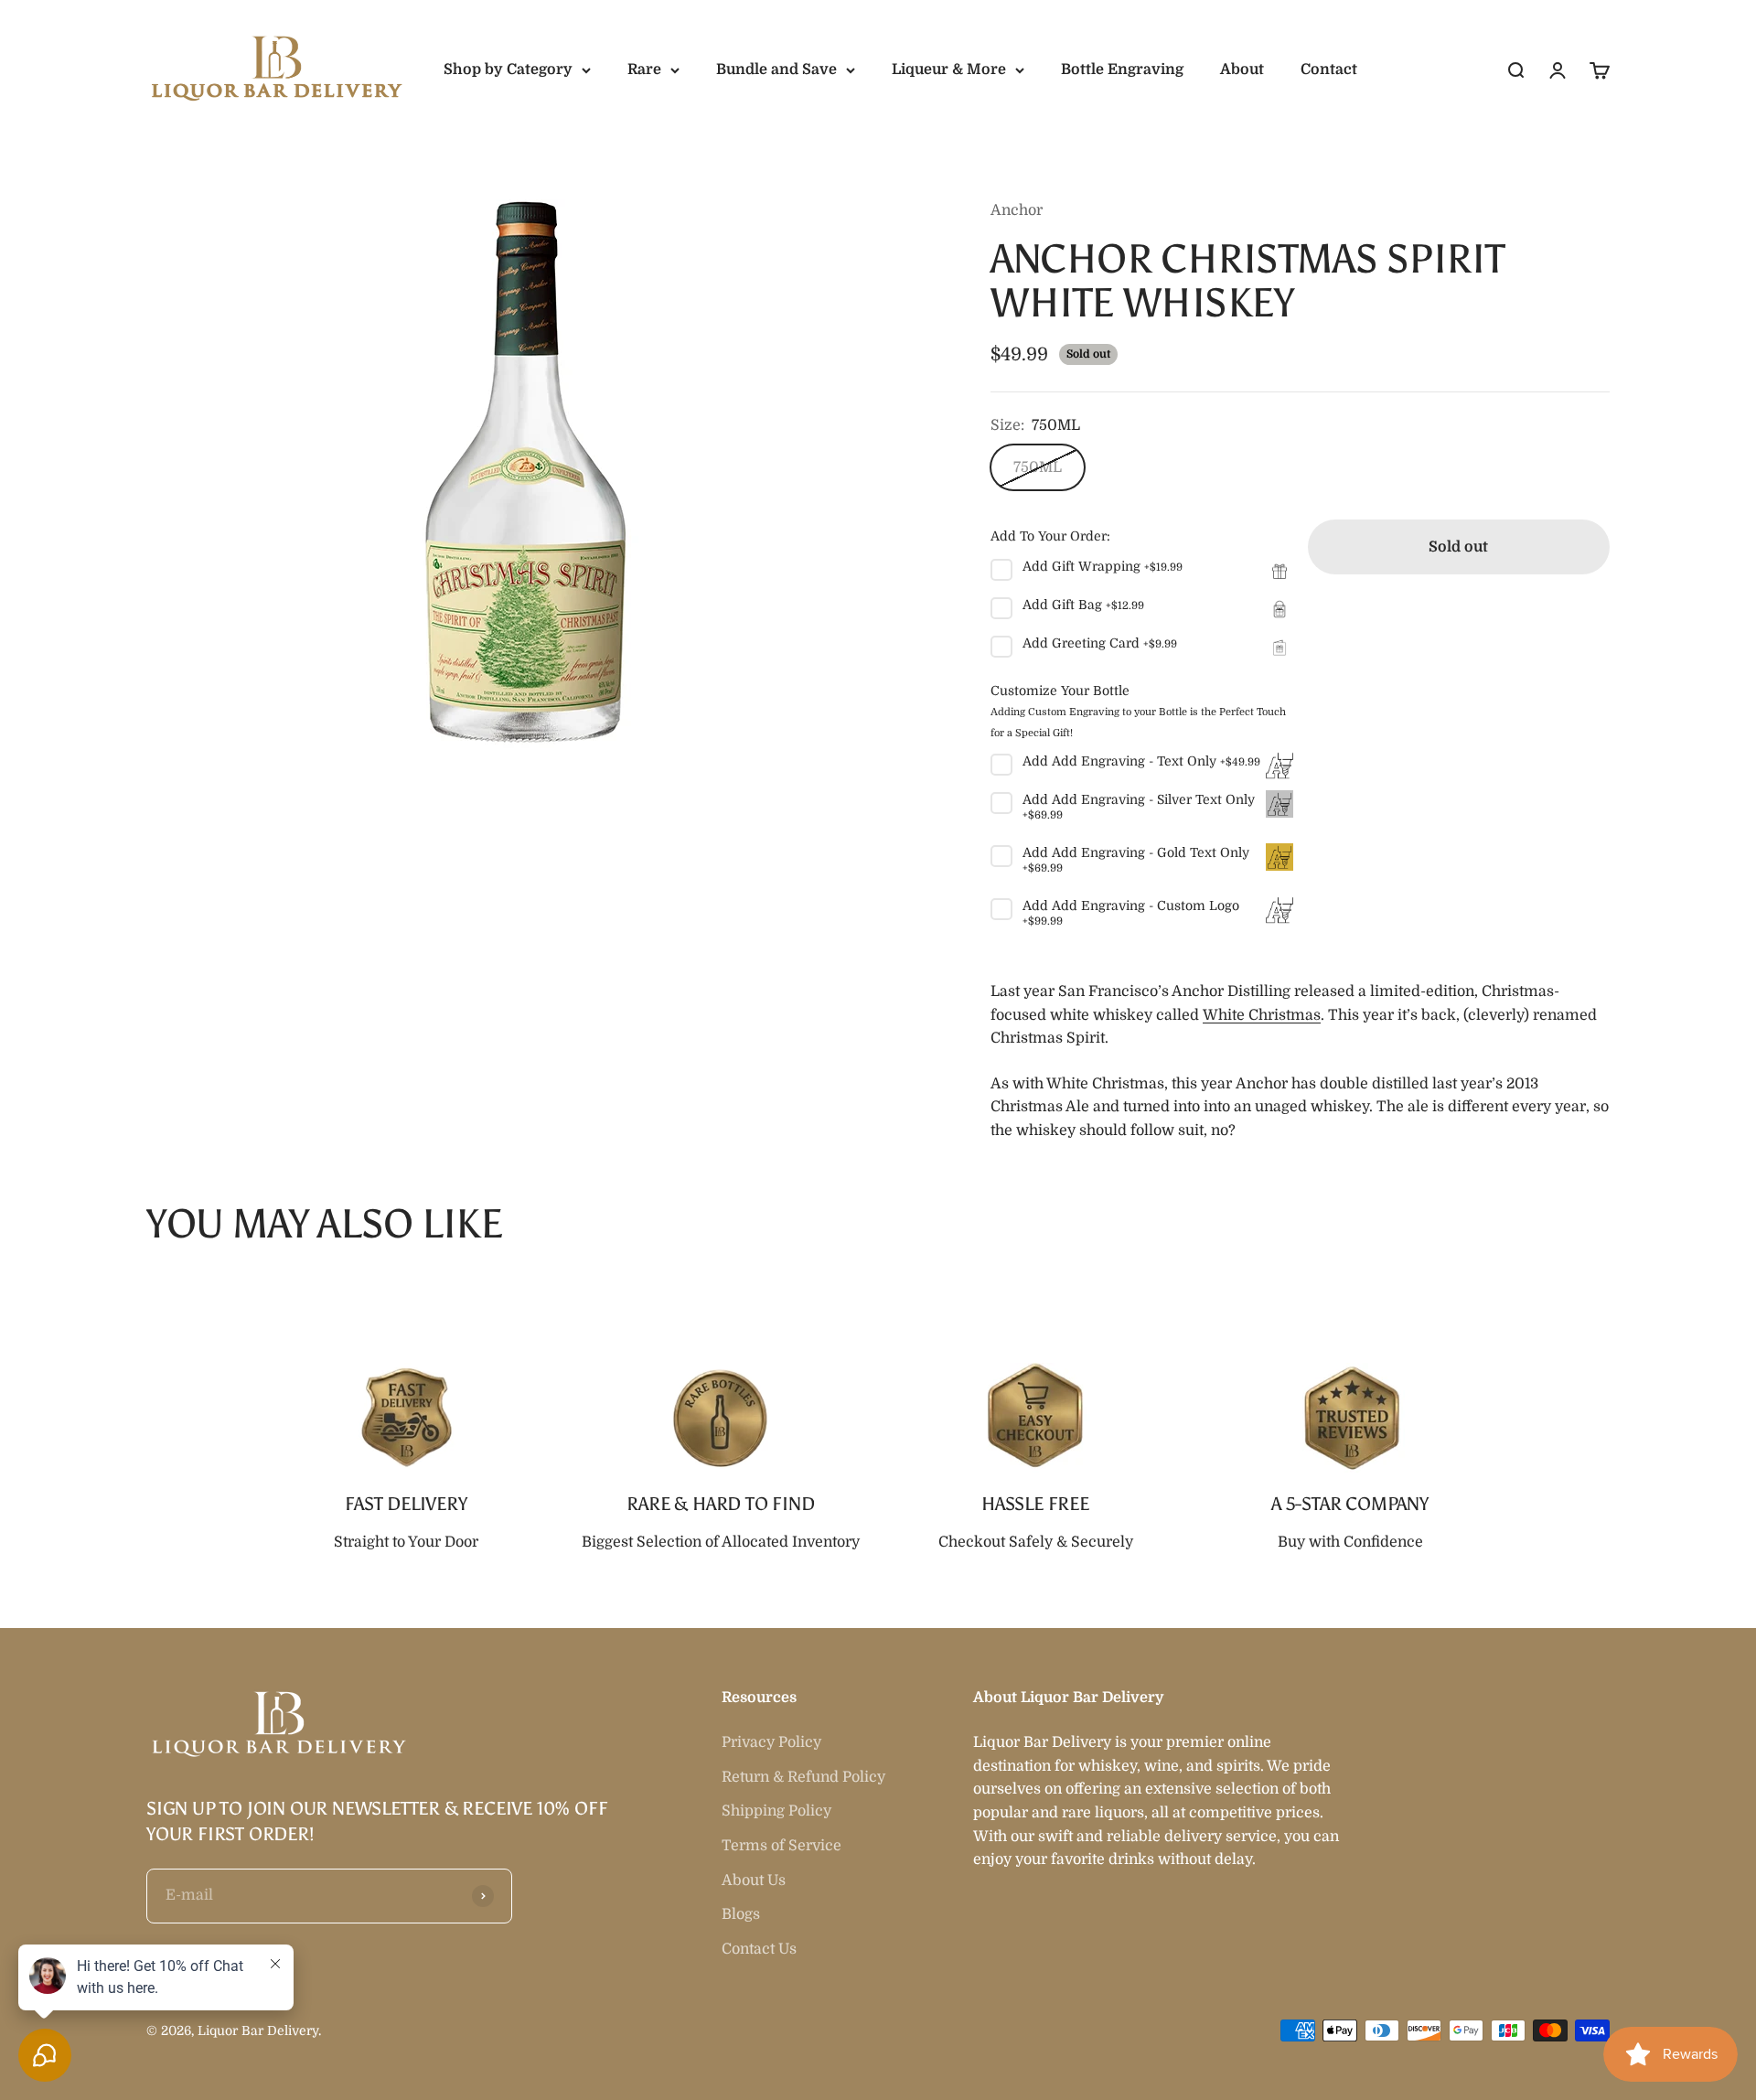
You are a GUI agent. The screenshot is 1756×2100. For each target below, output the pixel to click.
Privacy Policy (771, 1742)
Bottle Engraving (1122, 70)
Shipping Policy (776, 1811)
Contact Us (759, 1949)
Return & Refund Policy (803, 1777)
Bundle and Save (776, 70)
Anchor (1017, 210)
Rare (644, 70)
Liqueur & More (949, 70)
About (1242, 70)
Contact (1329, 70)
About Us (754, 1880)
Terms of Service (782, 1846)
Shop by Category (508, 70)
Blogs (741, 1914)
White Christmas (1262, 1015)
